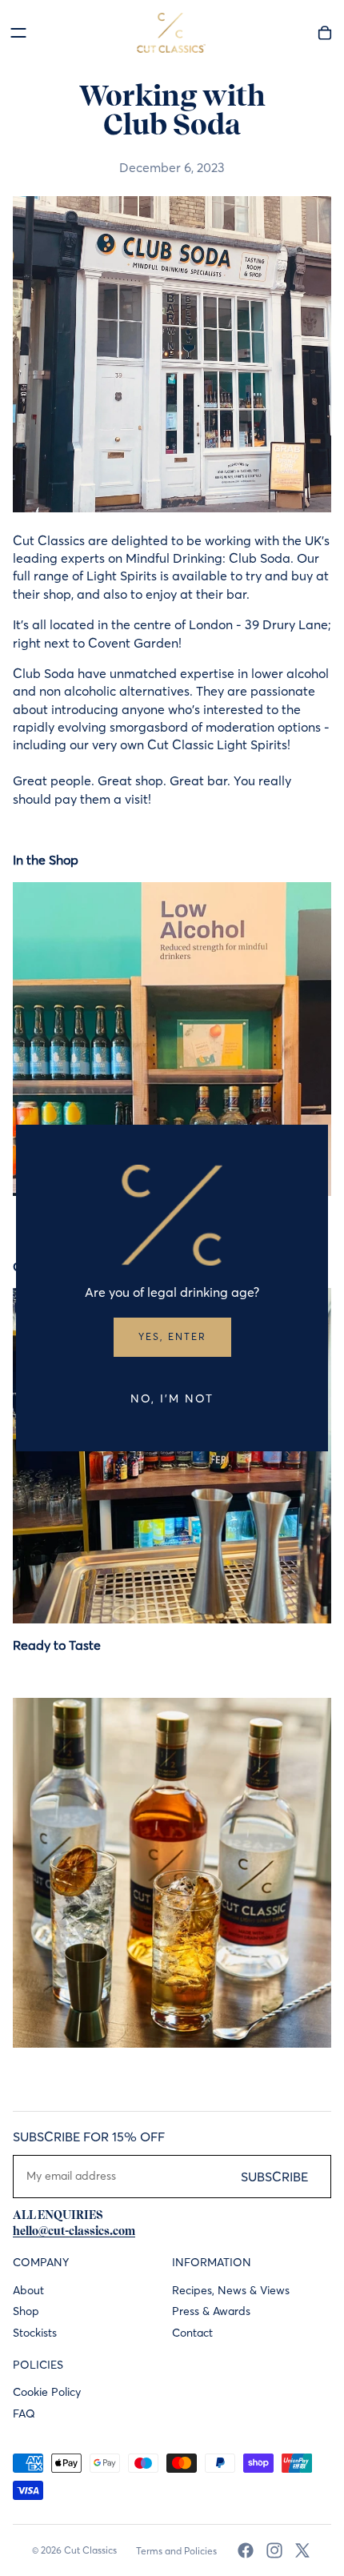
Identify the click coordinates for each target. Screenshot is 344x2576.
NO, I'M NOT (172, 1398)
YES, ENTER (172, 1336)
